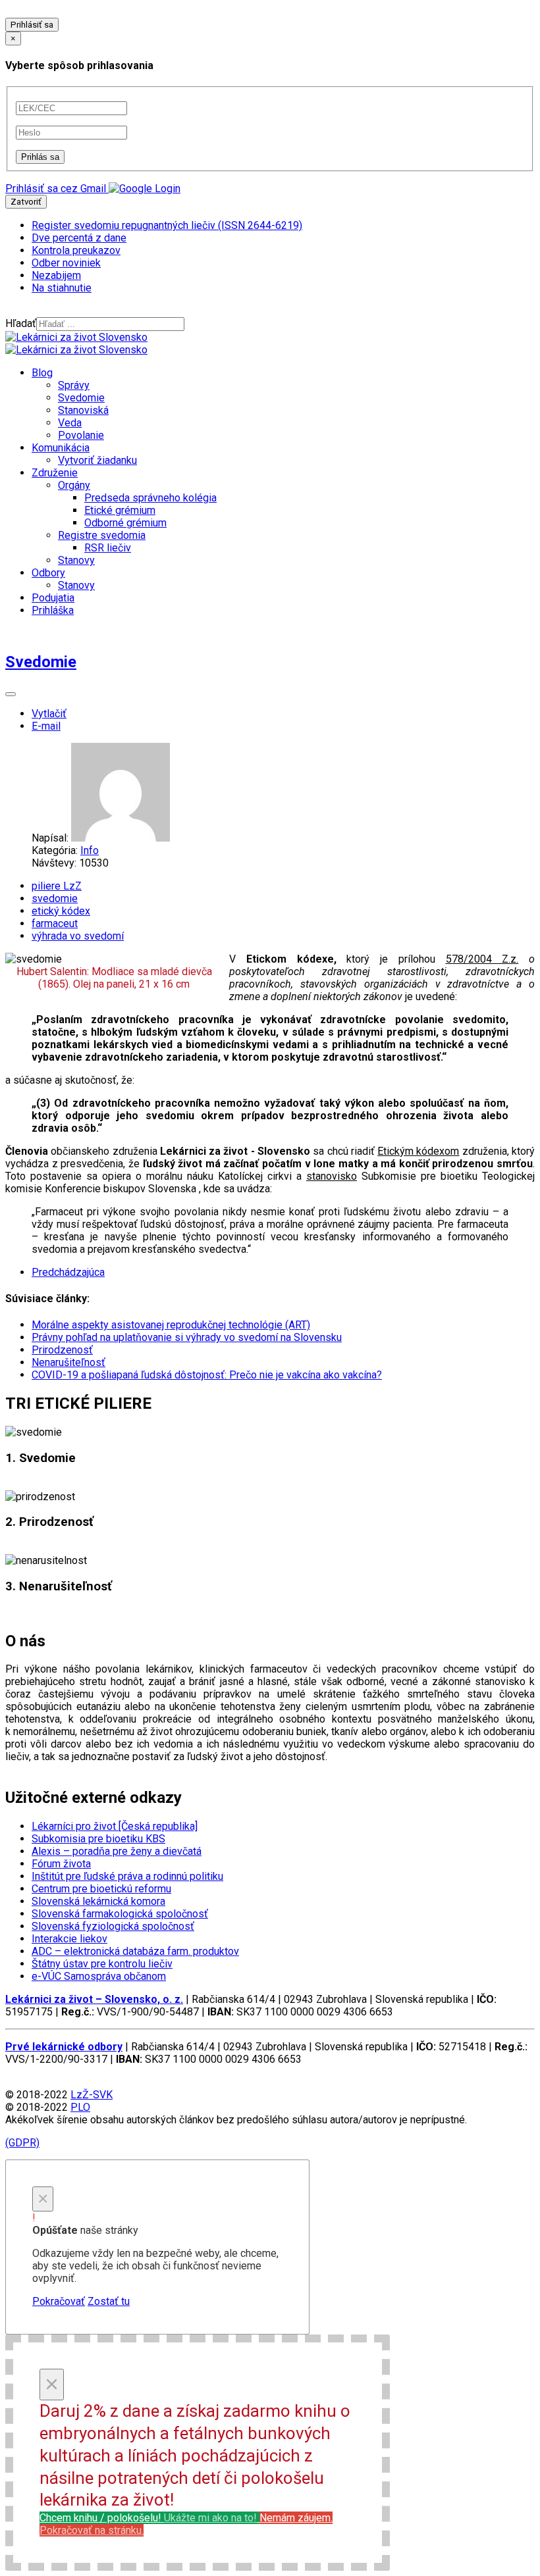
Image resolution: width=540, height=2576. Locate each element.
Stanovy (76, 560)
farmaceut (55, 923)
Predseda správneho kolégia (150, 498)
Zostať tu (109, 2301)
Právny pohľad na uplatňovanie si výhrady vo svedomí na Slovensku (187, 1337)
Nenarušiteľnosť (68, 1362)
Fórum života (61, 1864)
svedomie (55, 898)
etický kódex (61, 911)
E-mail (46, 726)
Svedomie (81, 398)
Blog (42, 373)
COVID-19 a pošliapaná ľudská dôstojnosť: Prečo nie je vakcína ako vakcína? (207, 1375)
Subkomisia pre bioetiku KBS (98, 1839)
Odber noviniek (66, 263)
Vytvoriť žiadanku (97, 460)
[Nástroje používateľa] (11, 694)
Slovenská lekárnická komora (98, 1901)
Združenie (55, 473)
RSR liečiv (108, 548)
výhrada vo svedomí (78, 936)
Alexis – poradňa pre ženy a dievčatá (117, 1851)
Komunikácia (61, 448)
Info (90, 850)
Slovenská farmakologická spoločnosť (120, 1914)
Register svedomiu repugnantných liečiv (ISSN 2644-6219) (167, 225)
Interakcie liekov (69, 1939)
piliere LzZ (57, 886)
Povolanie (81, 435)
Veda (70, 423)
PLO (80, 2107)
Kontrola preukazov (76, 250)
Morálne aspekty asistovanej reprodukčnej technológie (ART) (171, 1325)
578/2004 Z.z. (482, 959)
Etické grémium (120, 510)
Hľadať (21, 323)
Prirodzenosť (62, 1350)
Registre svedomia (102, 535)
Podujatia (53, 598)
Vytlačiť (49, 714)
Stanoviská (83, 410)
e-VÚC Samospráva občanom (99, 1976)
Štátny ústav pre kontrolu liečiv (102, 1964)
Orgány (74, 485)
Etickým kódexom (418, 1151)
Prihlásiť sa (32, 25)
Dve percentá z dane (79, 238)
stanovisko (332, 1176)
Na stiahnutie (62, 288)
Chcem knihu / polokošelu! (148, 2518)
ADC (135, 1951)
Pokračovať (59, 2301)
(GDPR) (22, 2143)
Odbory (48, 573)
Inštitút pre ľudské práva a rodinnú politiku (127, 1876)
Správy (74, 385)
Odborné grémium (125, 523)
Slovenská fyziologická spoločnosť (113, 1926)
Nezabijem (56, 275)
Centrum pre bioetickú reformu (101, 1889)
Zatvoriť (26, 202)
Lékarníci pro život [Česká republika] (115, 1826)
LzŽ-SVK (92, 2095)
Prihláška (53, 610)
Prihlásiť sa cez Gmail (56, 189)
